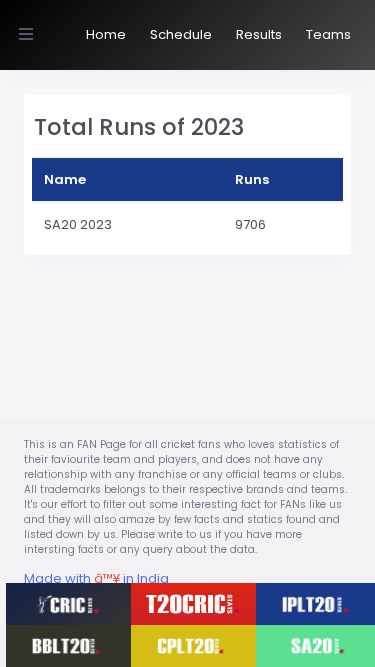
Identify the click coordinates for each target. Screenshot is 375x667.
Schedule (181, 34)
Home (106, 34)
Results (259, 34)
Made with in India (96, 578)
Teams (328, 34)
